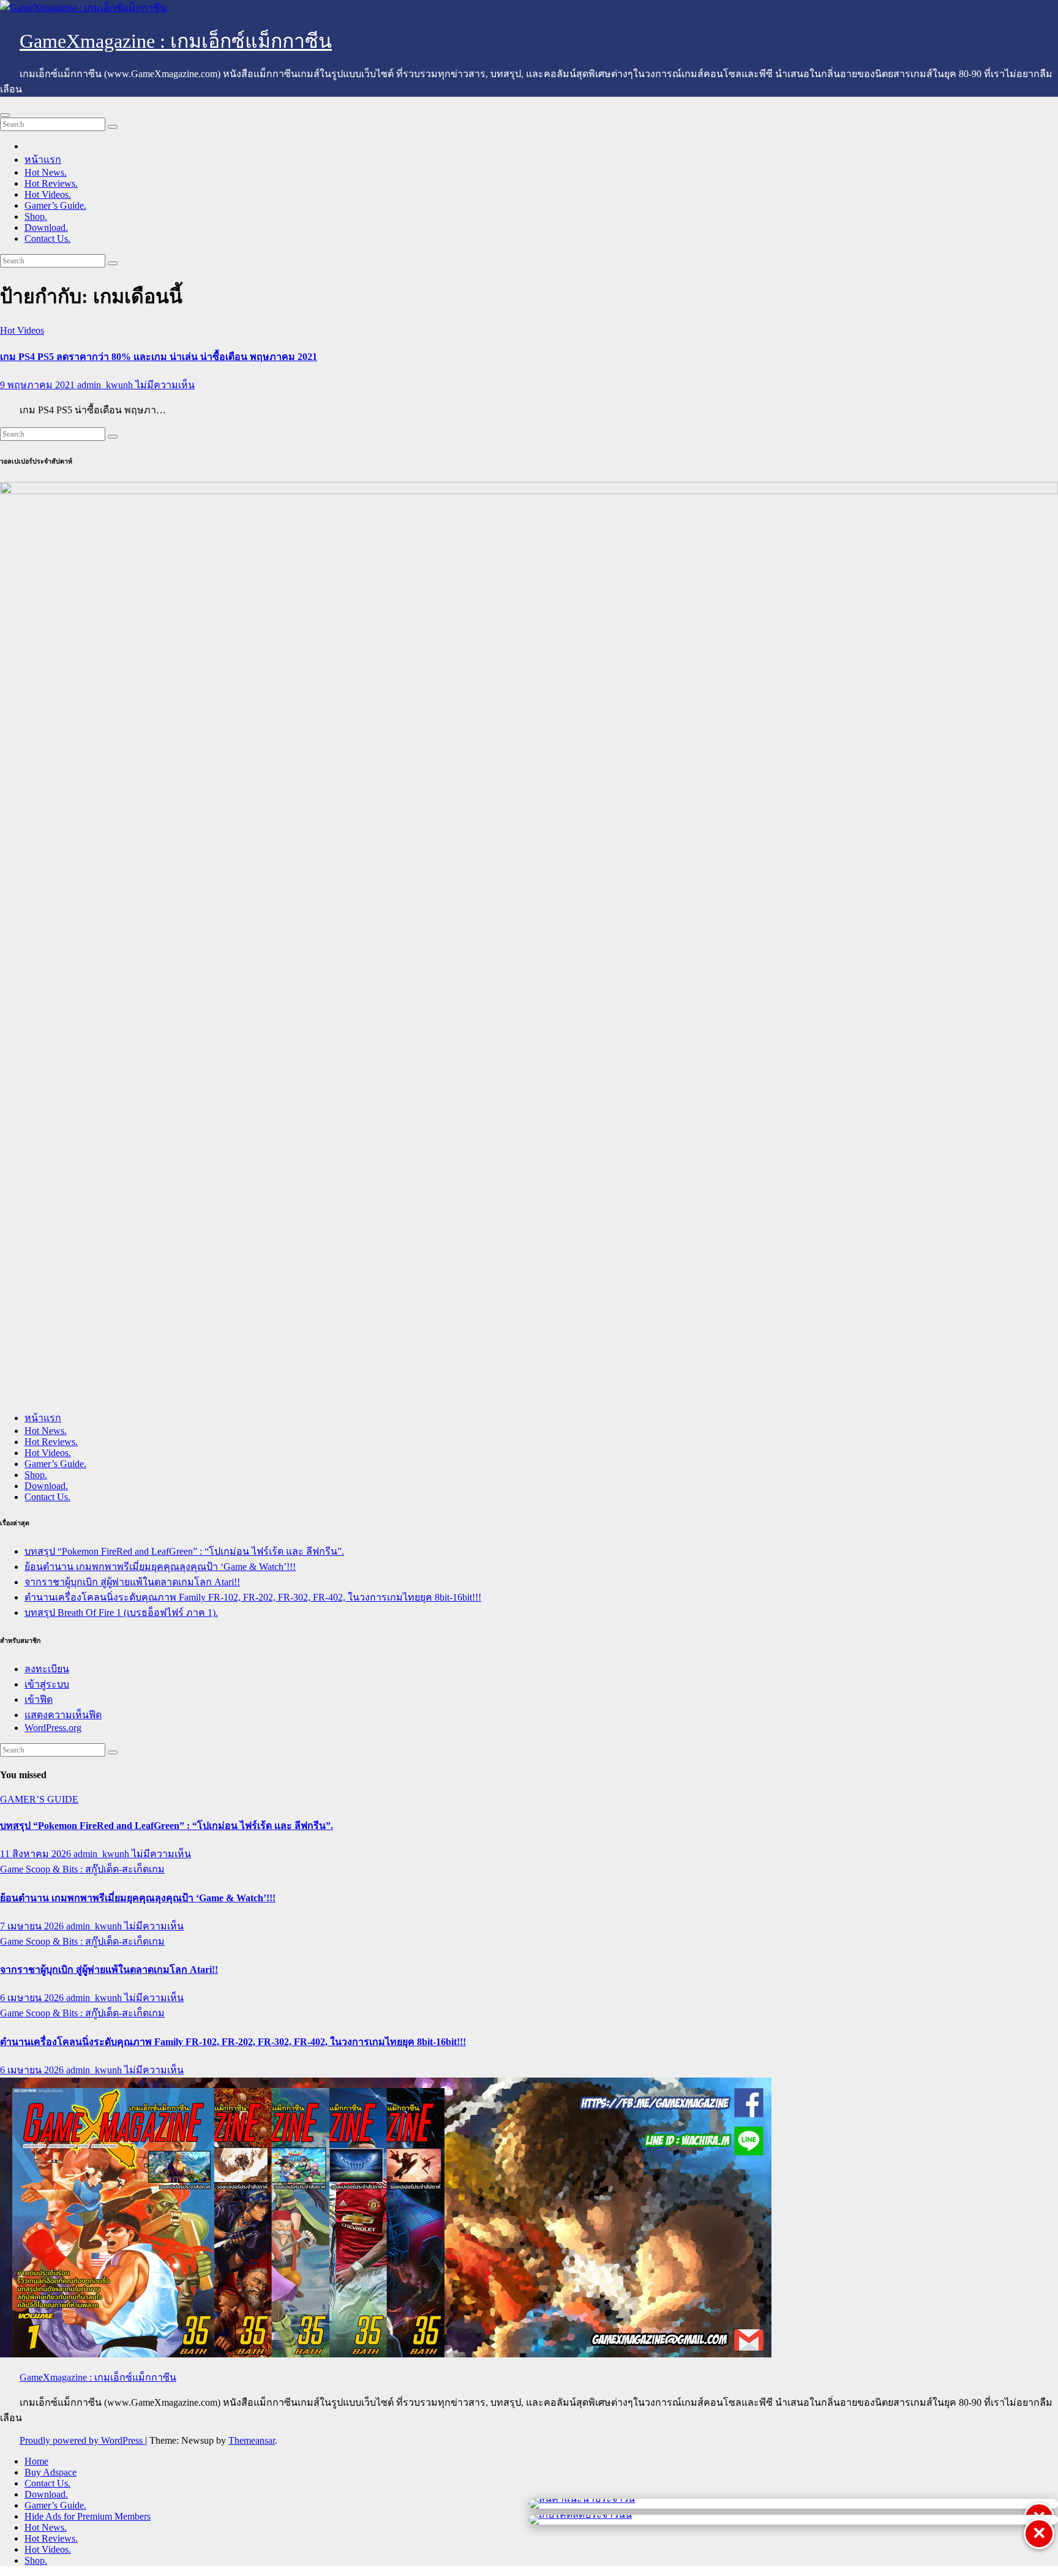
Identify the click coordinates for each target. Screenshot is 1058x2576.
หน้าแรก (43, 160)
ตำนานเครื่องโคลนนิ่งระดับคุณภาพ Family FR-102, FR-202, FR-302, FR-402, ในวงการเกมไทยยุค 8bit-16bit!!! (253, 1597)
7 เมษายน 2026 (33, 1926)
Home (36, 2461)
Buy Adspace (51, 2472)
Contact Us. (47, 238)
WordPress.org (53, 1728)
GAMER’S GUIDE (39, 1799)
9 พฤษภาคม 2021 (39, 385)
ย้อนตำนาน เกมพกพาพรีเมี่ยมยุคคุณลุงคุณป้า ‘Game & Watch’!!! (160, 1567)
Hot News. (46, 172)
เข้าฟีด (39, 1699)
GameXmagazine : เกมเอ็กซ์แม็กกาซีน (176, 41)
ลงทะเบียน (47, 1669)
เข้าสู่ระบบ (47, 1684)
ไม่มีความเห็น (165, 385)
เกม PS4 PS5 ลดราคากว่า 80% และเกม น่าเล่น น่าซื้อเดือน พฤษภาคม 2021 (159, 357)
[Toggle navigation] (5, 115)
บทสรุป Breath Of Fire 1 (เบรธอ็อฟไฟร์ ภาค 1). (121, 1613)
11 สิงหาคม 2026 (37, 1854)
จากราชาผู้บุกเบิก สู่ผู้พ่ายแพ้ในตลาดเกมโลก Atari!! (132, 1582)
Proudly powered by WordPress (82, 2440)
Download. (46, 227)
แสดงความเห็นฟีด (63, 1715)
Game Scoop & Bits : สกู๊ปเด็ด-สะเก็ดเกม (82, 1869)
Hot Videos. (48, 194)
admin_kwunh (106, 385)
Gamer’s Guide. (55, 205)
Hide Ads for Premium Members (88, 2516)
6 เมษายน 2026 (33, 1998)
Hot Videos (22, 330)
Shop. (36, 216)
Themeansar (252, 2440)
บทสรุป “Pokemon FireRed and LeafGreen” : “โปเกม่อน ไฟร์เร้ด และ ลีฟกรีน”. (184, 1551)
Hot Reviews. (51, 183)
